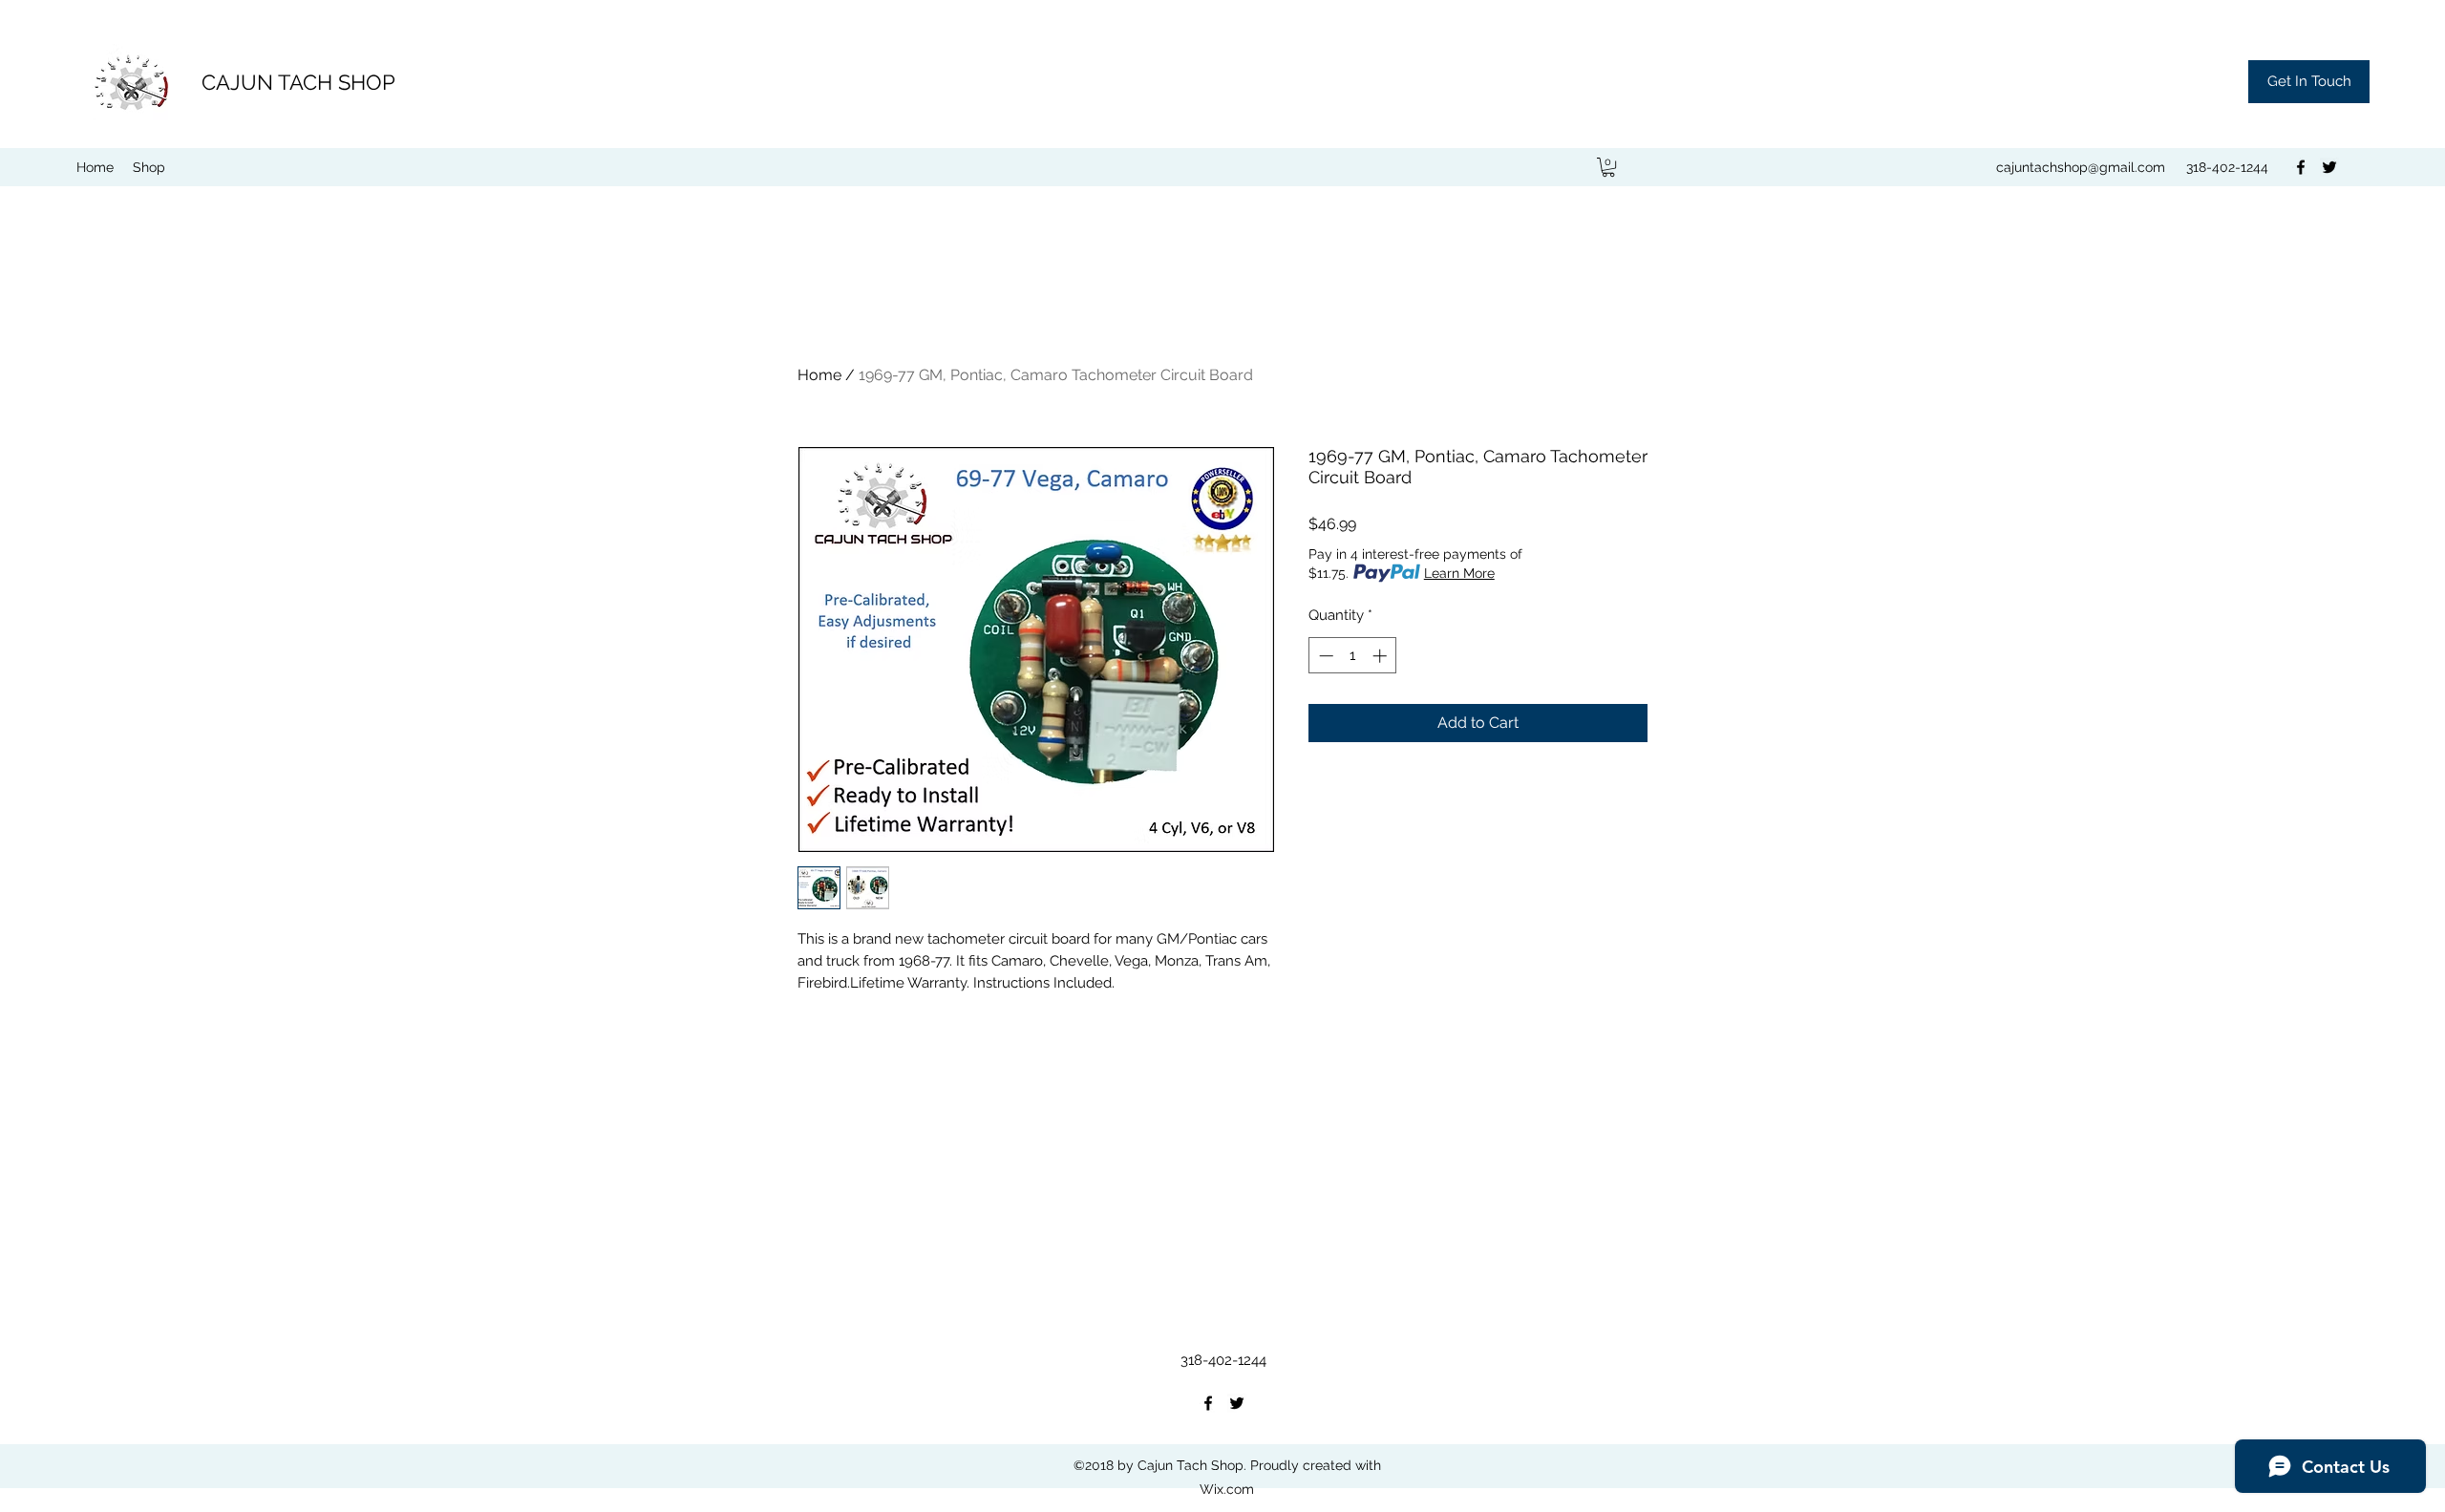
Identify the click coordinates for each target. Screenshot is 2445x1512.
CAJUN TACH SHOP (298, 82)
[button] (2309, 82)
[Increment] (1382, 656)
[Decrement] (1324, 656)
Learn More (1459, 573)
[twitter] (2329, 167)
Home (819, 375)
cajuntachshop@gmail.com (2081, 167)
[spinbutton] (1353, 656)
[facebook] (2301, 167)
